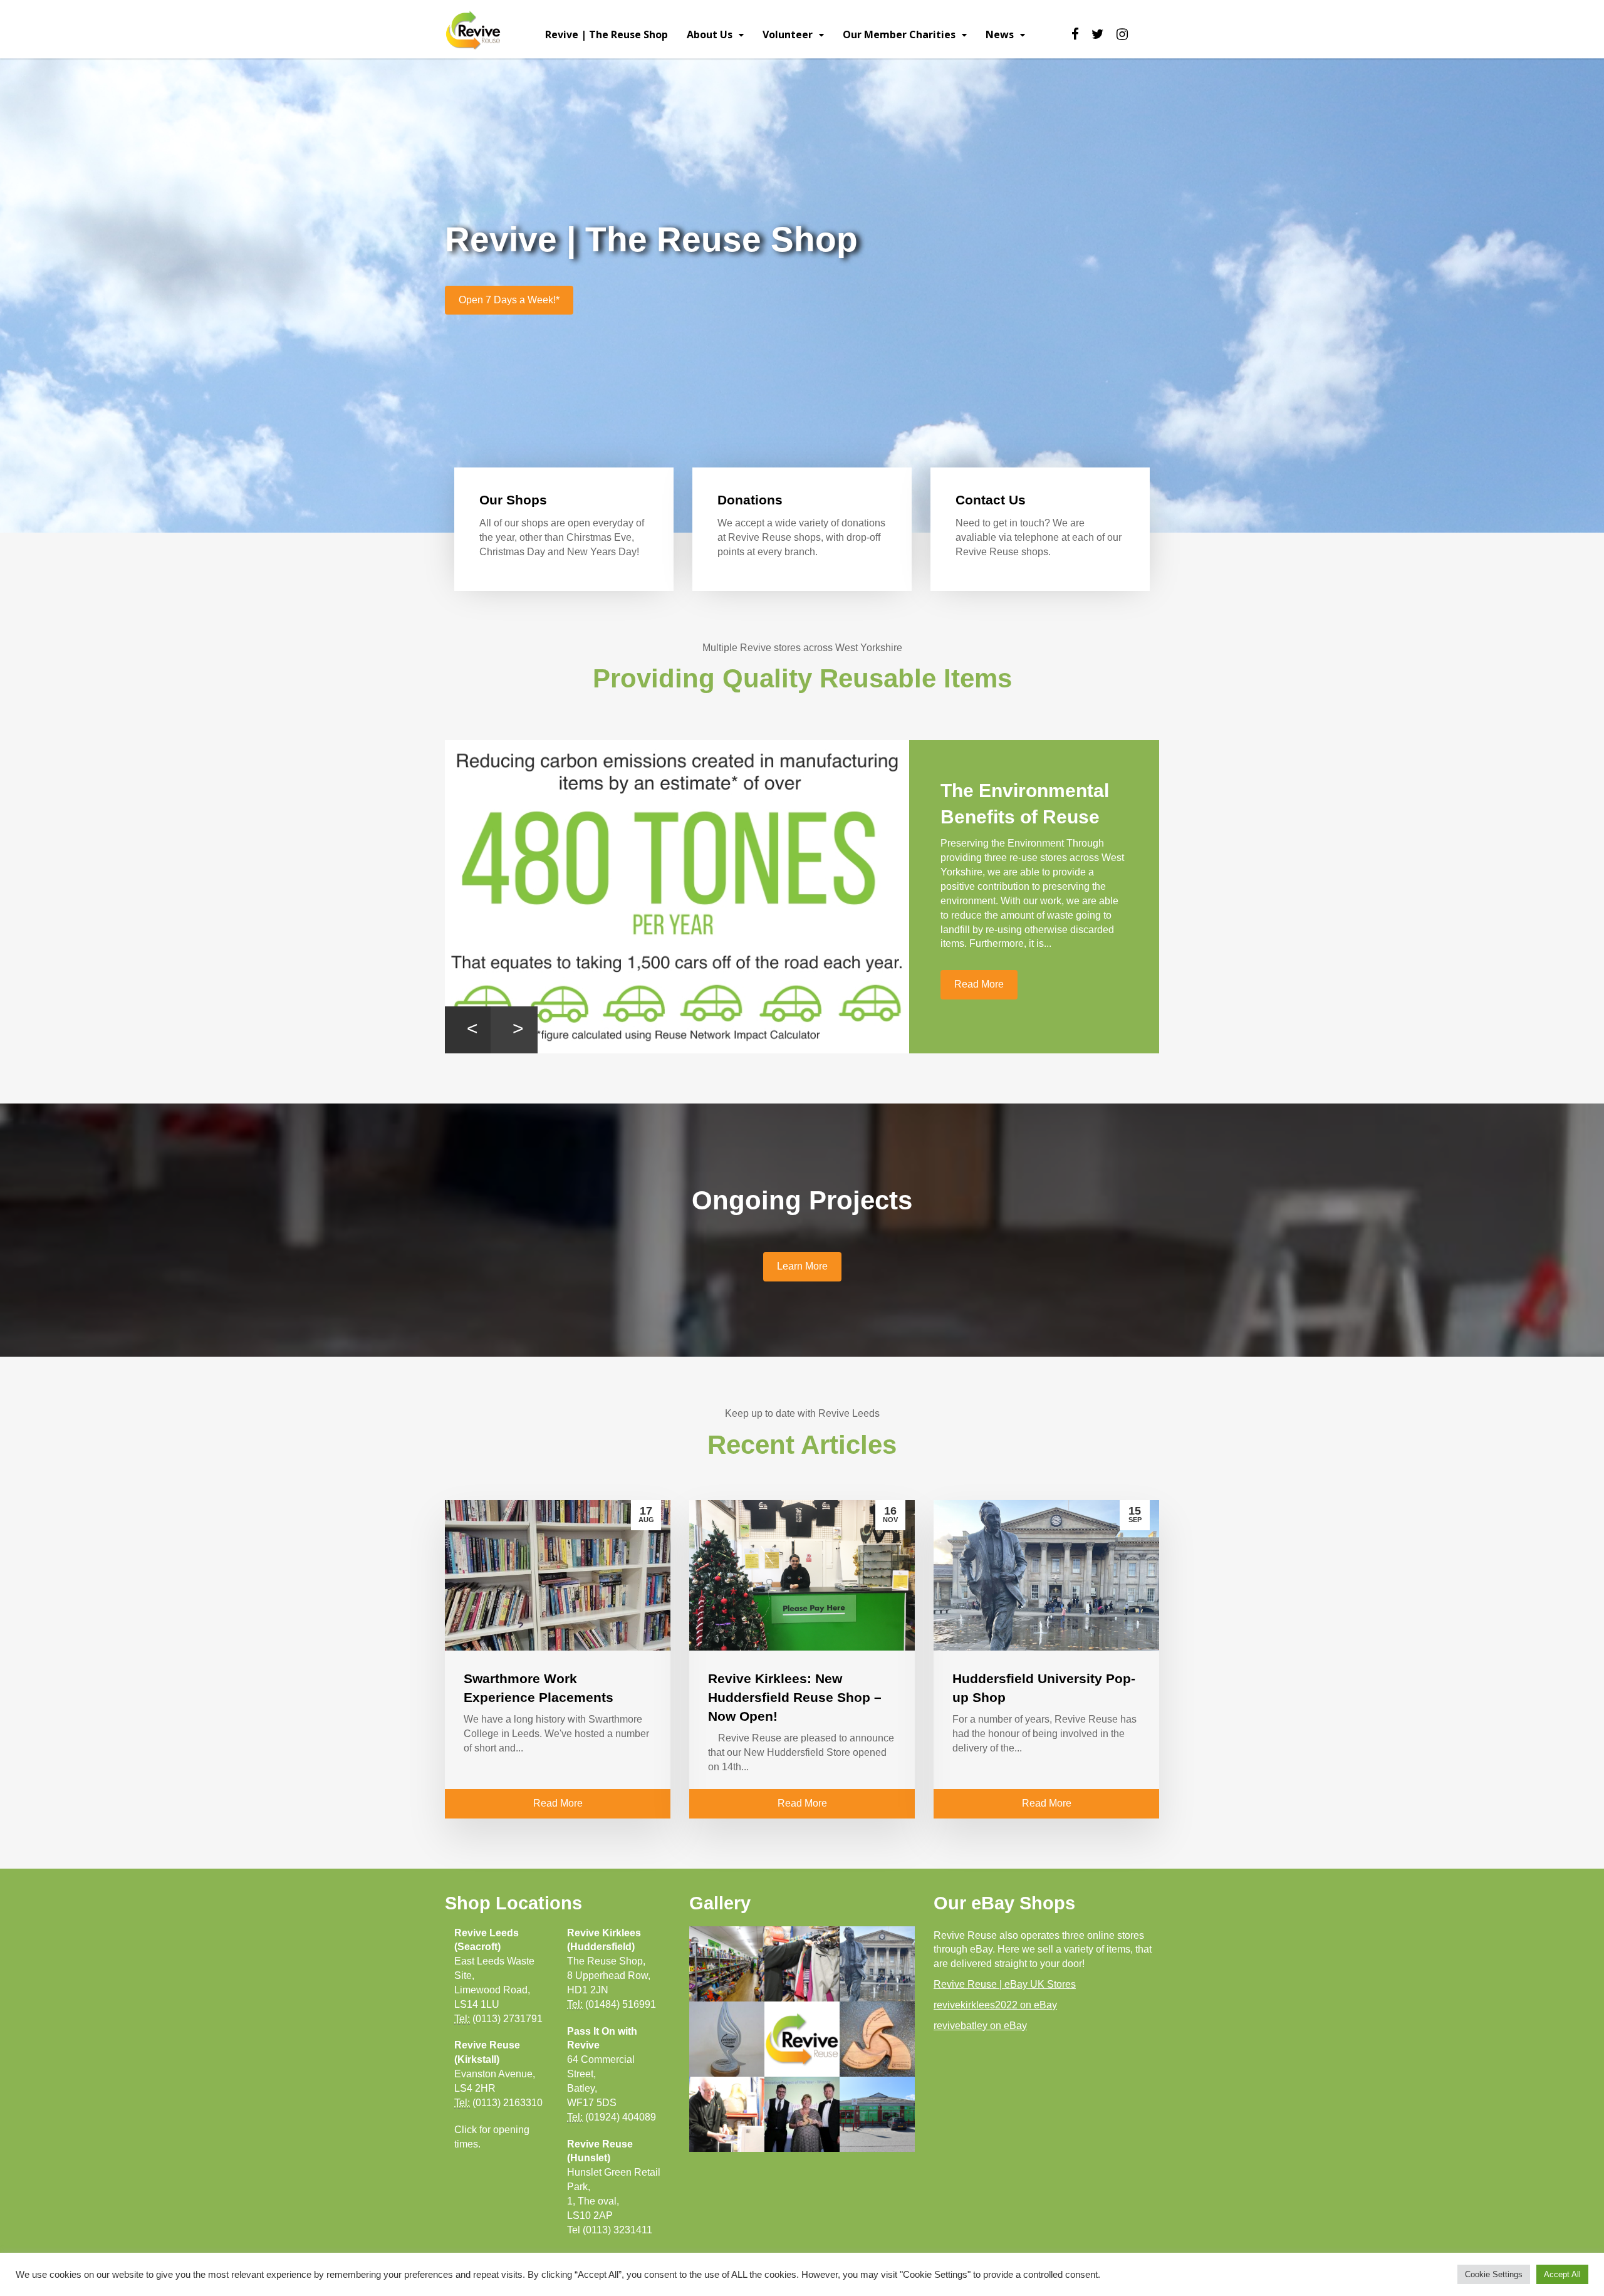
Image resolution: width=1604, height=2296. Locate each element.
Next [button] (514, 1030)
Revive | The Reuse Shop (607, 34)
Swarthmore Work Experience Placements (1021, 817)
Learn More (802, 1266)
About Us (710, 34)
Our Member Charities (899, 34)
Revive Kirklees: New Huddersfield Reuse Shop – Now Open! (795, 1697)
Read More (979, 1010)
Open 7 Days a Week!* (509, 300)
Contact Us (991, 500)
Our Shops (513, 500)
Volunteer (788, 34)
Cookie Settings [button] (1494, 2274)
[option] (802, 897)
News (1000, 34)
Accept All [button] (1562, 2274)
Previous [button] (468, 1030)
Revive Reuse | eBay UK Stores (1005, 1984)
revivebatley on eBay (980, 2026)
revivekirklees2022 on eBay (995, 2005)
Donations (750, 500)
